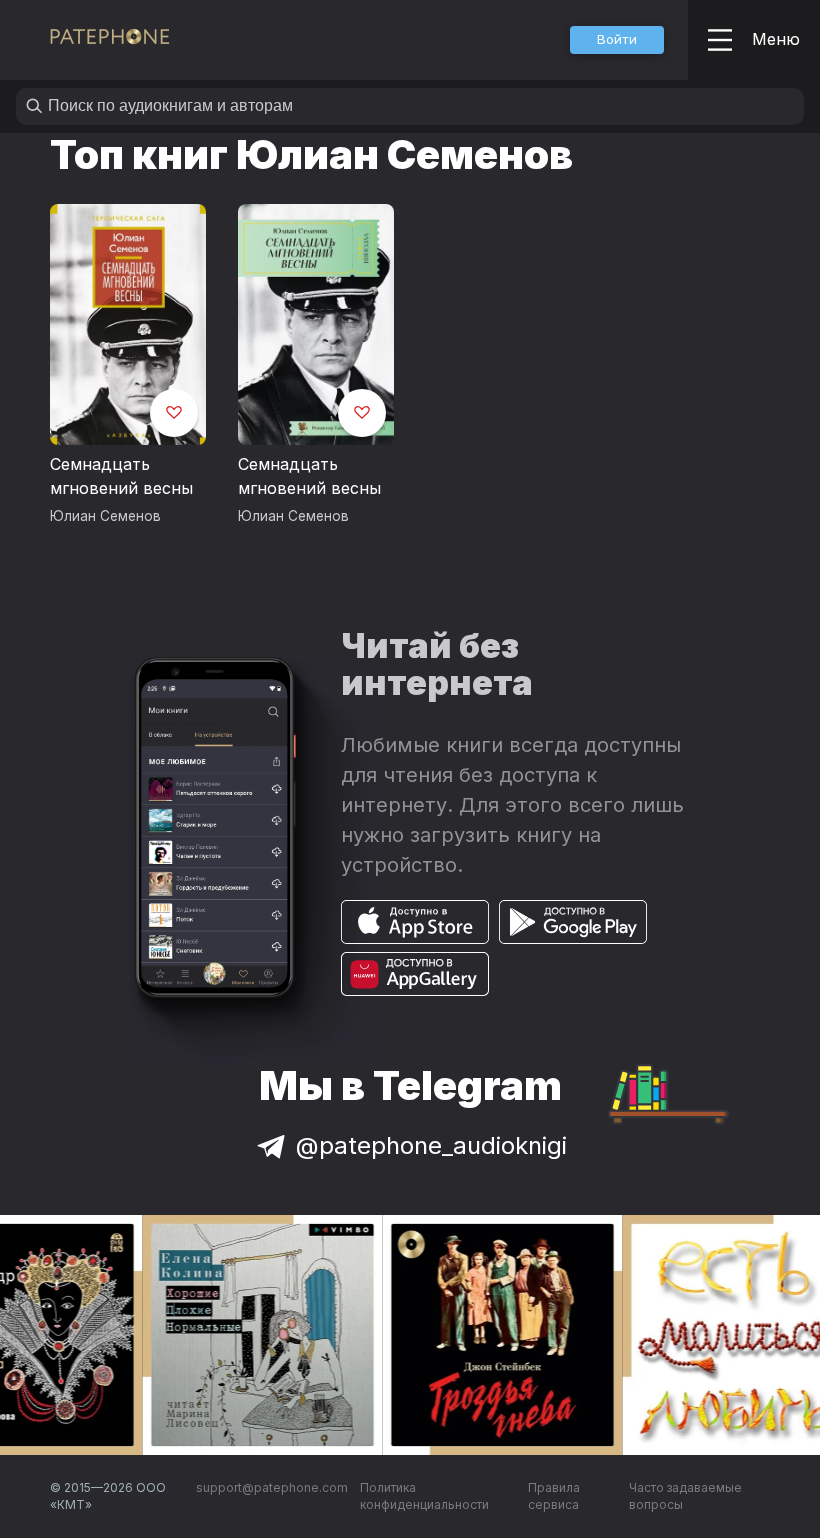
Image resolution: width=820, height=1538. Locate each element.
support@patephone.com (272, 1487)
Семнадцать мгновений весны (121, 476)
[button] (617, 40)
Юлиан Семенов (105, 516)
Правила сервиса (554, 1496)
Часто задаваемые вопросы (685, 1496)
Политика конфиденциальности (424, 1496)
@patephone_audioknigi (431, 1145)
